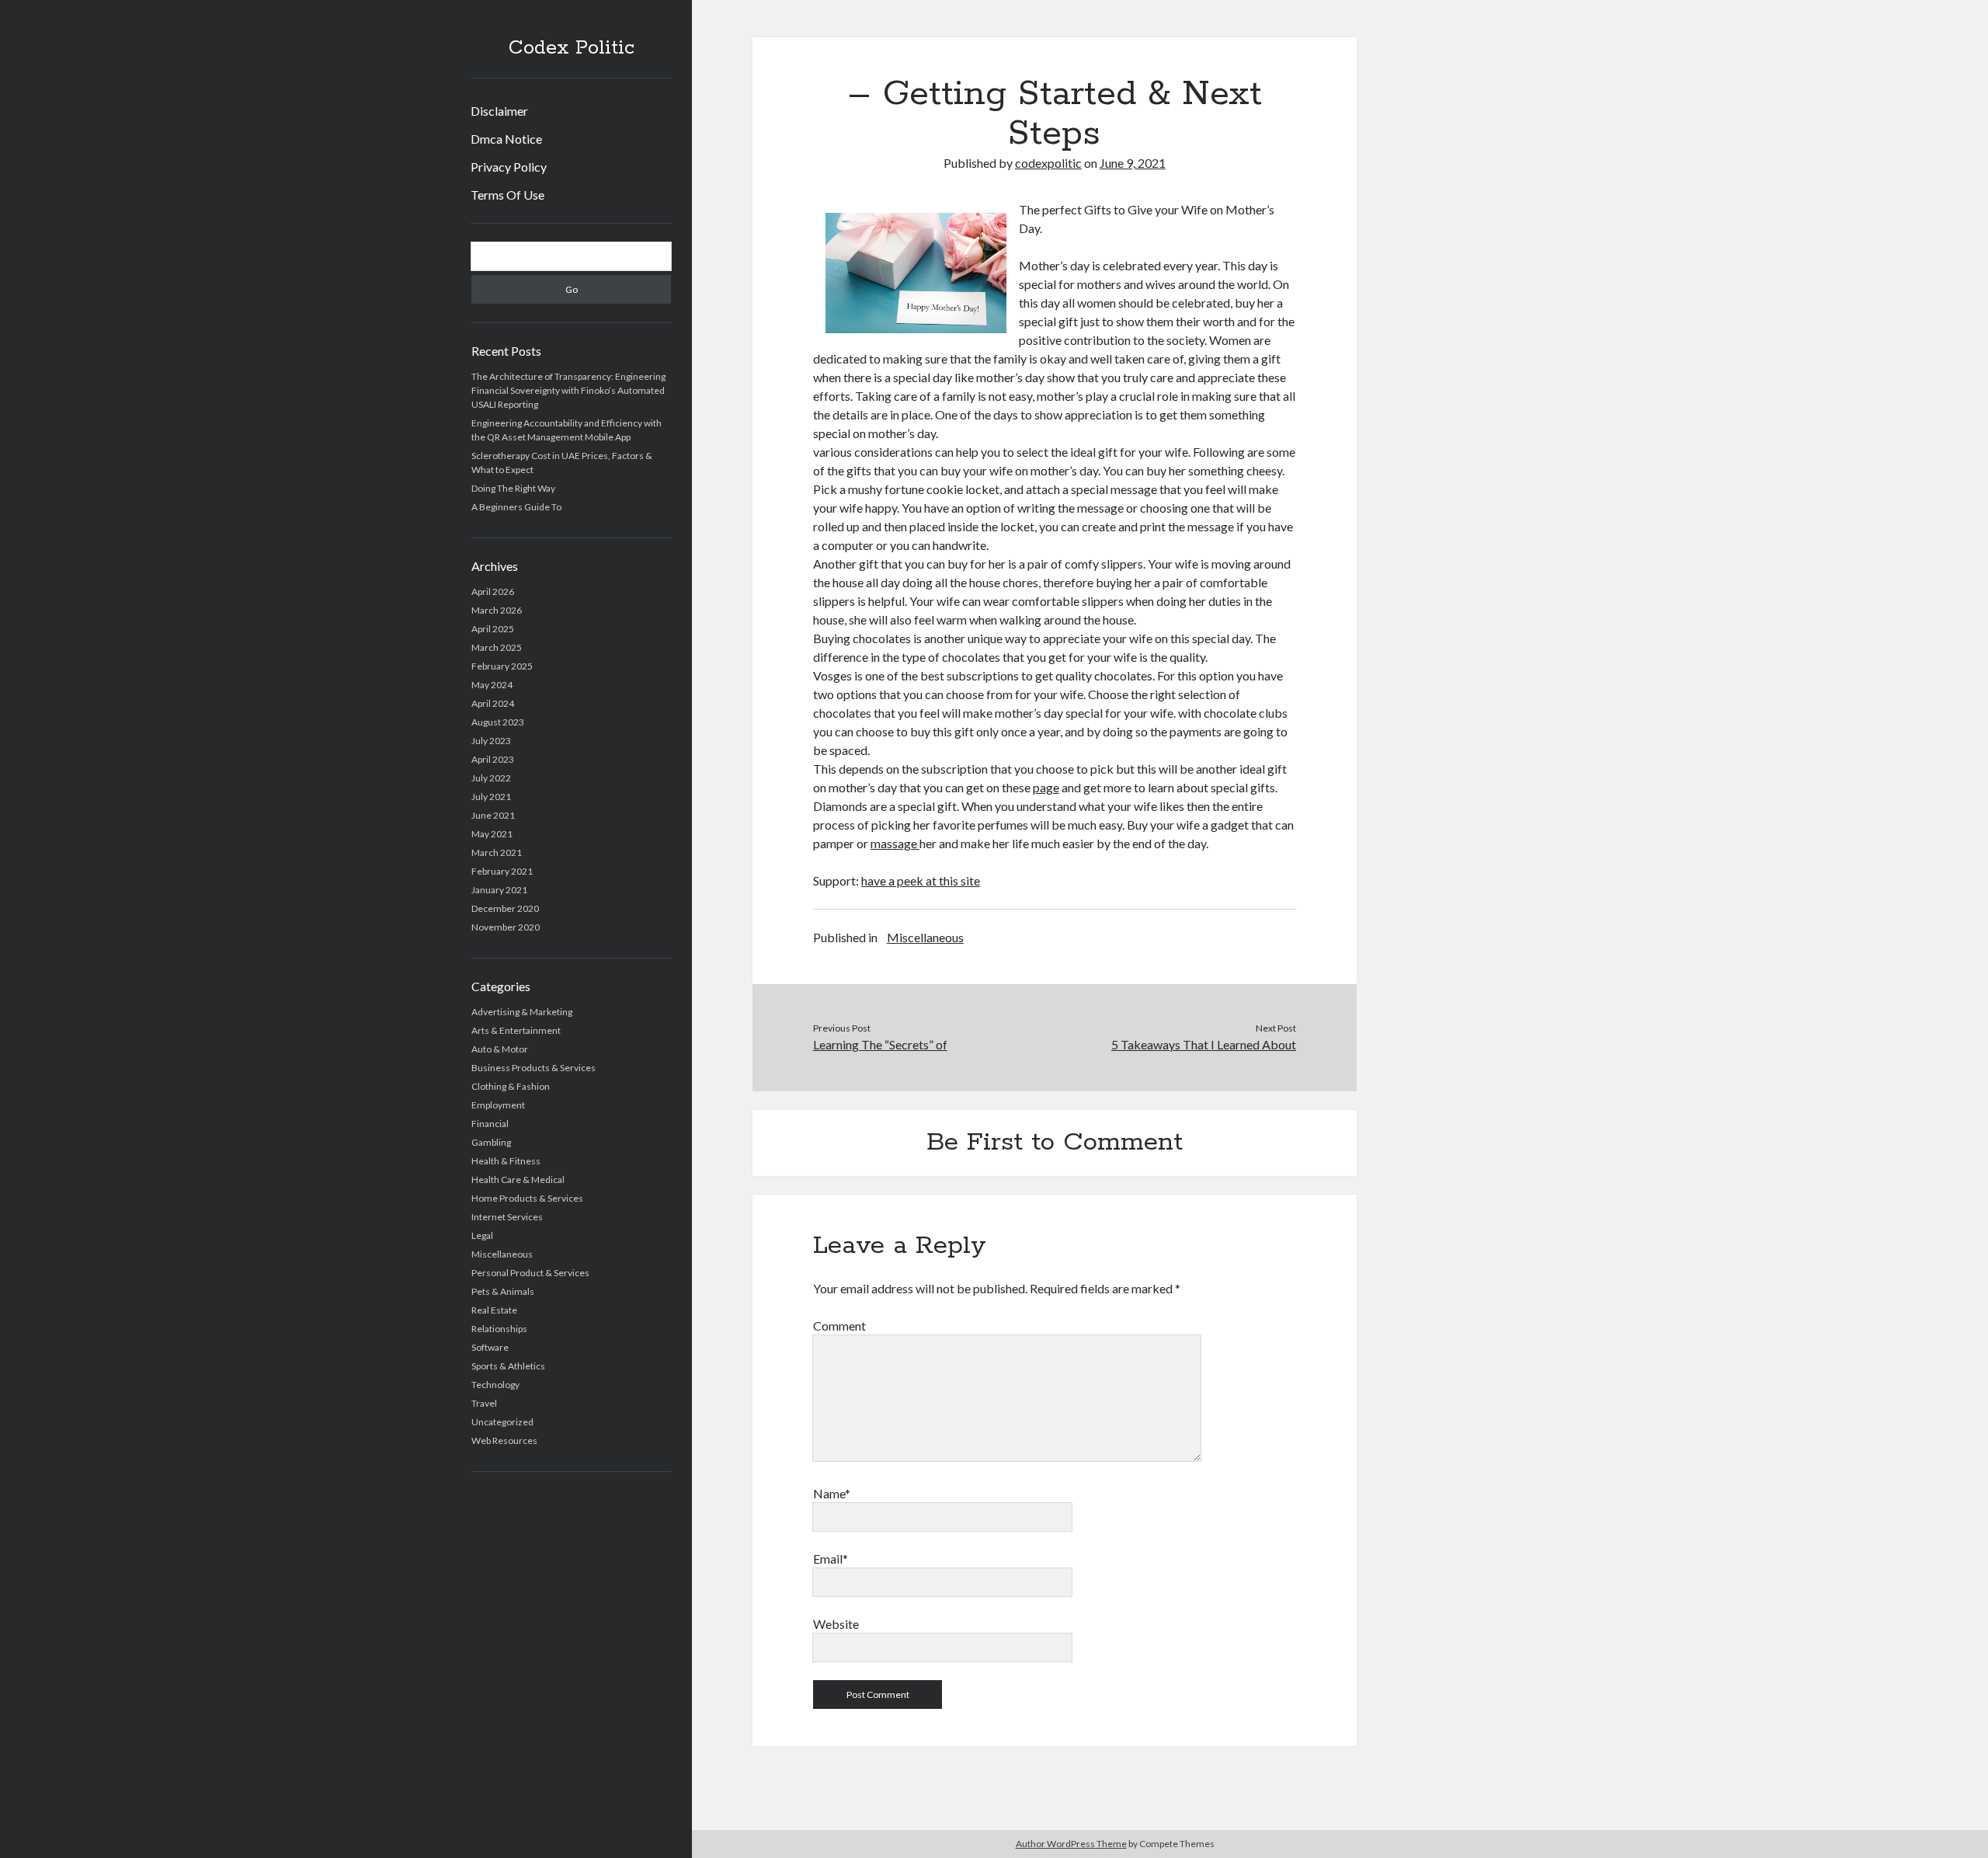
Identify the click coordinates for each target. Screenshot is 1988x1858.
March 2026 (497, 610)
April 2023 (493, 759)
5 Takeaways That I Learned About (1204, 1044)
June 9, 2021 (1133, 163)
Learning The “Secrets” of (880, 1044)
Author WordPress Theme (1071, 1844)
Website (836, 1624)
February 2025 (502, 666)
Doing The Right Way (513, 488)
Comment (839, 1326)
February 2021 (502, 871)
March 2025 (497, 647)
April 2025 (493, 629)
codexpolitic (1048, 163)
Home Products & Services (527, 1198)
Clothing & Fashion (511, 1086)
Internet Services (507, 1217)
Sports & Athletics (508, 1366)
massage (895, 843)
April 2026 (493, 591)
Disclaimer (499, 111)
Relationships (499, 1329)
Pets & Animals (503, 1291)
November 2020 (506, 927)
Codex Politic (572, 48)
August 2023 (498, 722)
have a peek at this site (921, 880)
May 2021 (492, 834)
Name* (832, 1493)
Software (490, 1347)
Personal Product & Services (530, 1273)
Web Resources (504, 1440)
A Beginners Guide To (516, 507)
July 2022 (491, 778)
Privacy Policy (509, 167)
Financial (490, 1124)
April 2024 (493, 703)
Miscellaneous (502, 1254)
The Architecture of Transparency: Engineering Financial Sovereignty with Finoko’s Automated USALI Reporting (568, 390)
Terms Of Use (507, 195)
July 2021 (491, 797)
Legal (482, 1235)
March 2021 (497, 852)
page (1046, 787)
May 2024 (492, 685)
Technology (495, 1385)
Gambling (491, 1142)
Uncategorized (502, 1422)
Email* (831, 1559)
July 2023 (491, 741)
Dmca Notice (506, 139)
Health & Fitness (506, 1161)
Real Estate (494, 1310)
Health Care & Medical (518, 1180)
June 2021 (493, 815)
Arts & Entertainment (516, 1030)
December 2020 (505, 908)
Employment (498, 1105)
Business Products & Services (533, 1068)
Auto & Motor (500, 1049)
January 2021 (499, 890)
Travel (484, 1403)
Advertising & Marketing (522, 1012)
